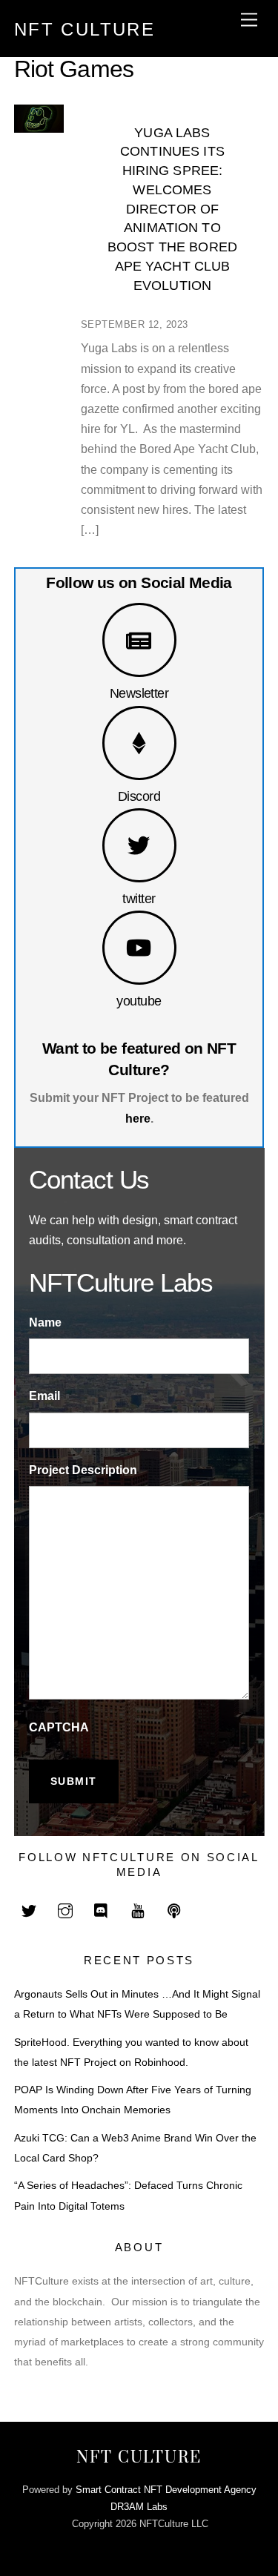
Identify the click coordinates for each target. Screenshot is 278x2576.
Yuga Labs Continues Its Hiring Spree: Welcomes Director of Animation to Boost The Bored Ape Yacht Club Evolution (172, 209)
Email (44, 1396)
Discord (139, 796)
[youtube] (138, 1910)
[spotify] (174, 1910)
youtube (139, 1001)
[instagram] (65, 1910)
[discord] (102, 1910)
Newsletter (139, 693)
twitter (139, 898)
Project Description (83, 1470)
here (138, 1119)
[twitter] (29, 1910)
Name (45, 1322)
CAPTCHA (59, 1727)
